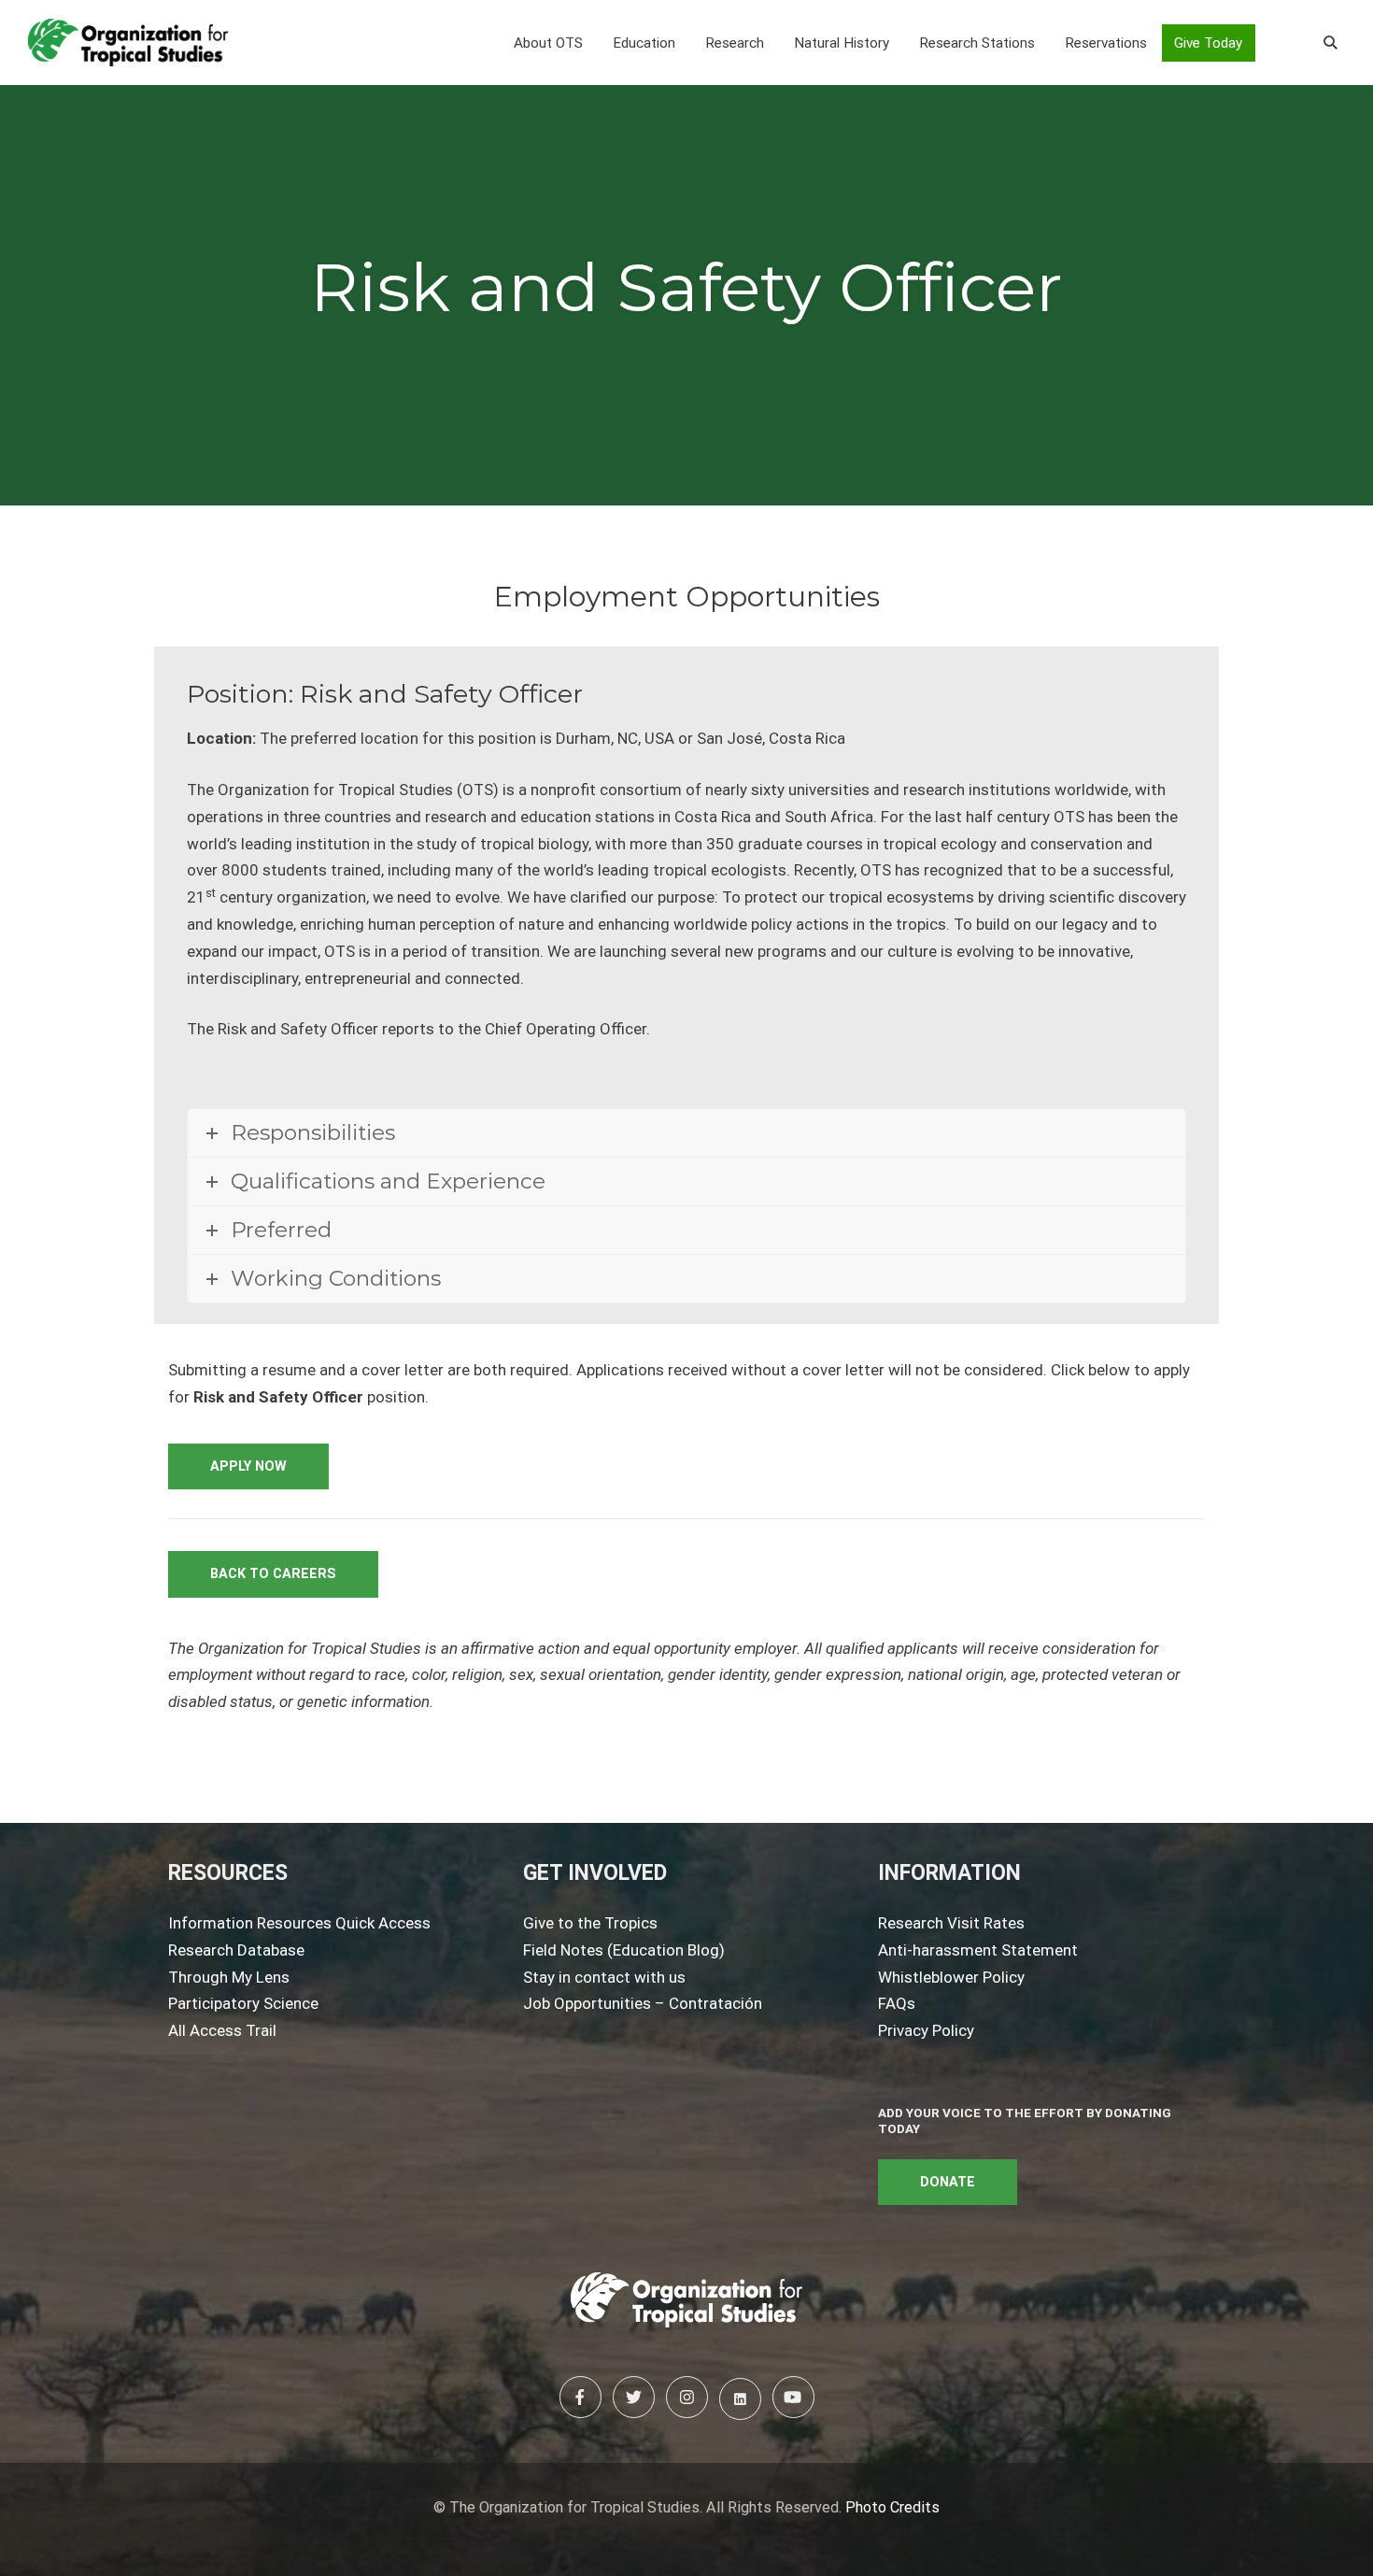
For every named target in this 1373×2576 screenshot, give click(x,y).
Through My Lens (229, 1977)
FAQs (897, 2003)
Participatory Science (243, 2003)
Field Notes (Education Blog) (624, 1950)
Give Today (1208, 43)
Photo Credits (892, 2507)
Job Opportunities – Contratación (643, 2003)
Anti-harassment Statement (978, 1950)
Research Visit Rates (951, 1923)
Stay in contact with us (604, 1977)
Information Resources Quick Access (299, 1923)
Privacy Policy (926, 2030)
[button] (548, 43)
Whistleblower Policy (951, 1977)
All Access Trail (222, 2030)
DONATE (948, 2182)
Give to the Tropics (590, 1923)
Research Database (236, 1950)
